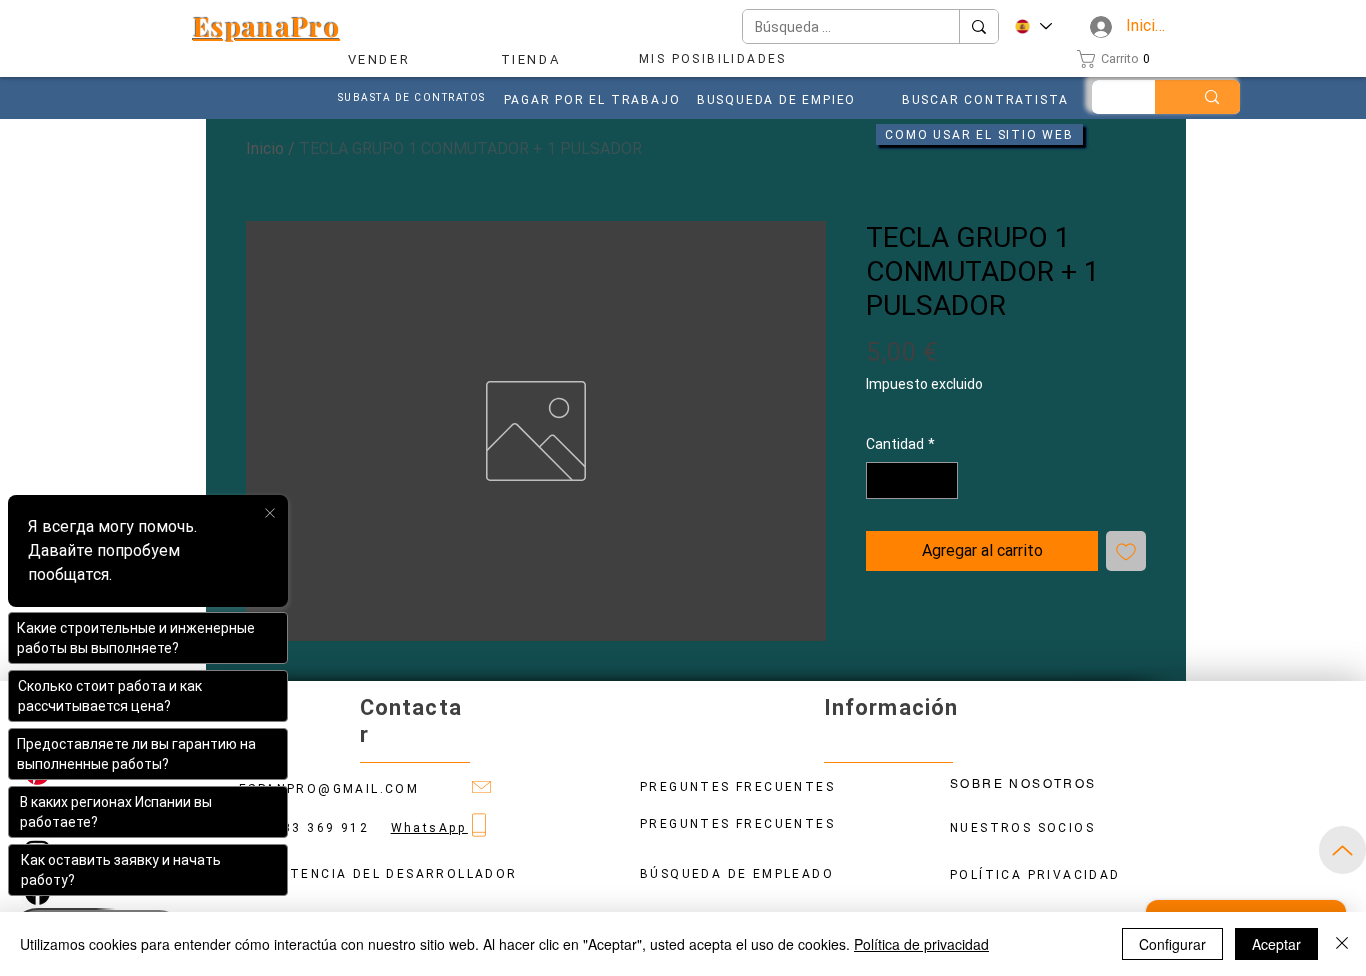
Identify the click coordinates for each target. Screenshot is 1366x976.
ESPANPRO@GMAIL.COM (329, 789)
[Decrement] (881, 480)
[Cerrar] (1342, 944)
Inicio (265, 148)
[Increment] (942, 480)
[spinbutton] (912, 480)
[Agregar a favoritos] (1126, 551)
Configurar (1172, 944)
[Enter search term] (1212, 97)
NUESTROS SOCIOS (1022, 828)
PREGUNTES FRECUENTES (737, 824)
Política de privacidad (921, 944)
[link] (1119, 59)
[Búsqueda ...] (978, 26)
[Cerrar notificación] (270, 514)
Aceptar (1276, 944)
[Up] (1342, 850)
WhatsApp (429, 828)
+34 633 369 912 (315, 828)
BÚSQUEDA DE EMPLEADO (737, 874)
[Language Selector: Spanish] (1032, 26)
